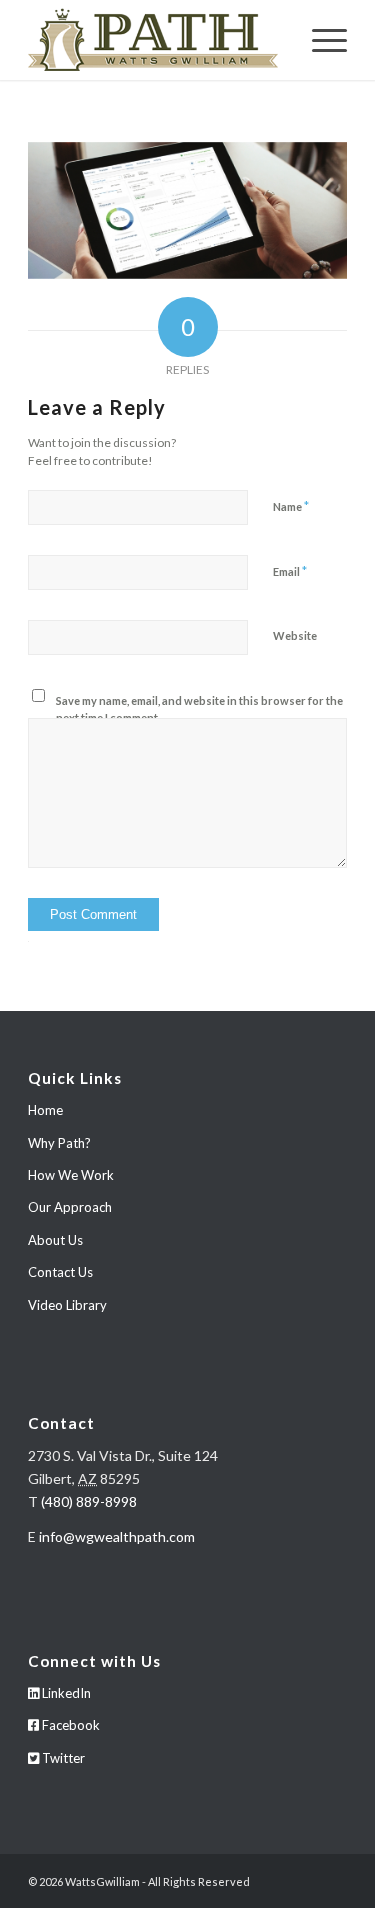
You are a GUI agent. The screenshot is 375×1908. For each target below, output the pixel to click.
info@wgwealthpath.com (117, 1536)
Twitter (62, 1758)
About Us (55, 1240)
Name (291, 506)
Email (290, 571)
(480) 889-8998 (89, 1501)
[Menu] (319, 40)
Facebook (69, 1725)
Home (45, 1110)
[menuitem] (319, 40)
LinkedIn (65, 1693)
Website (295, 635)
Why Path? (59, 1143)
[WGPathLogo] (155, 40)
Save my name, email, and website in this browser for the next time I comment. (199, 709)
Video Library (67, 1305)
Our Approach (70, 1207)
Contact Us (60, 1272)
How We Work (71, 1175)
